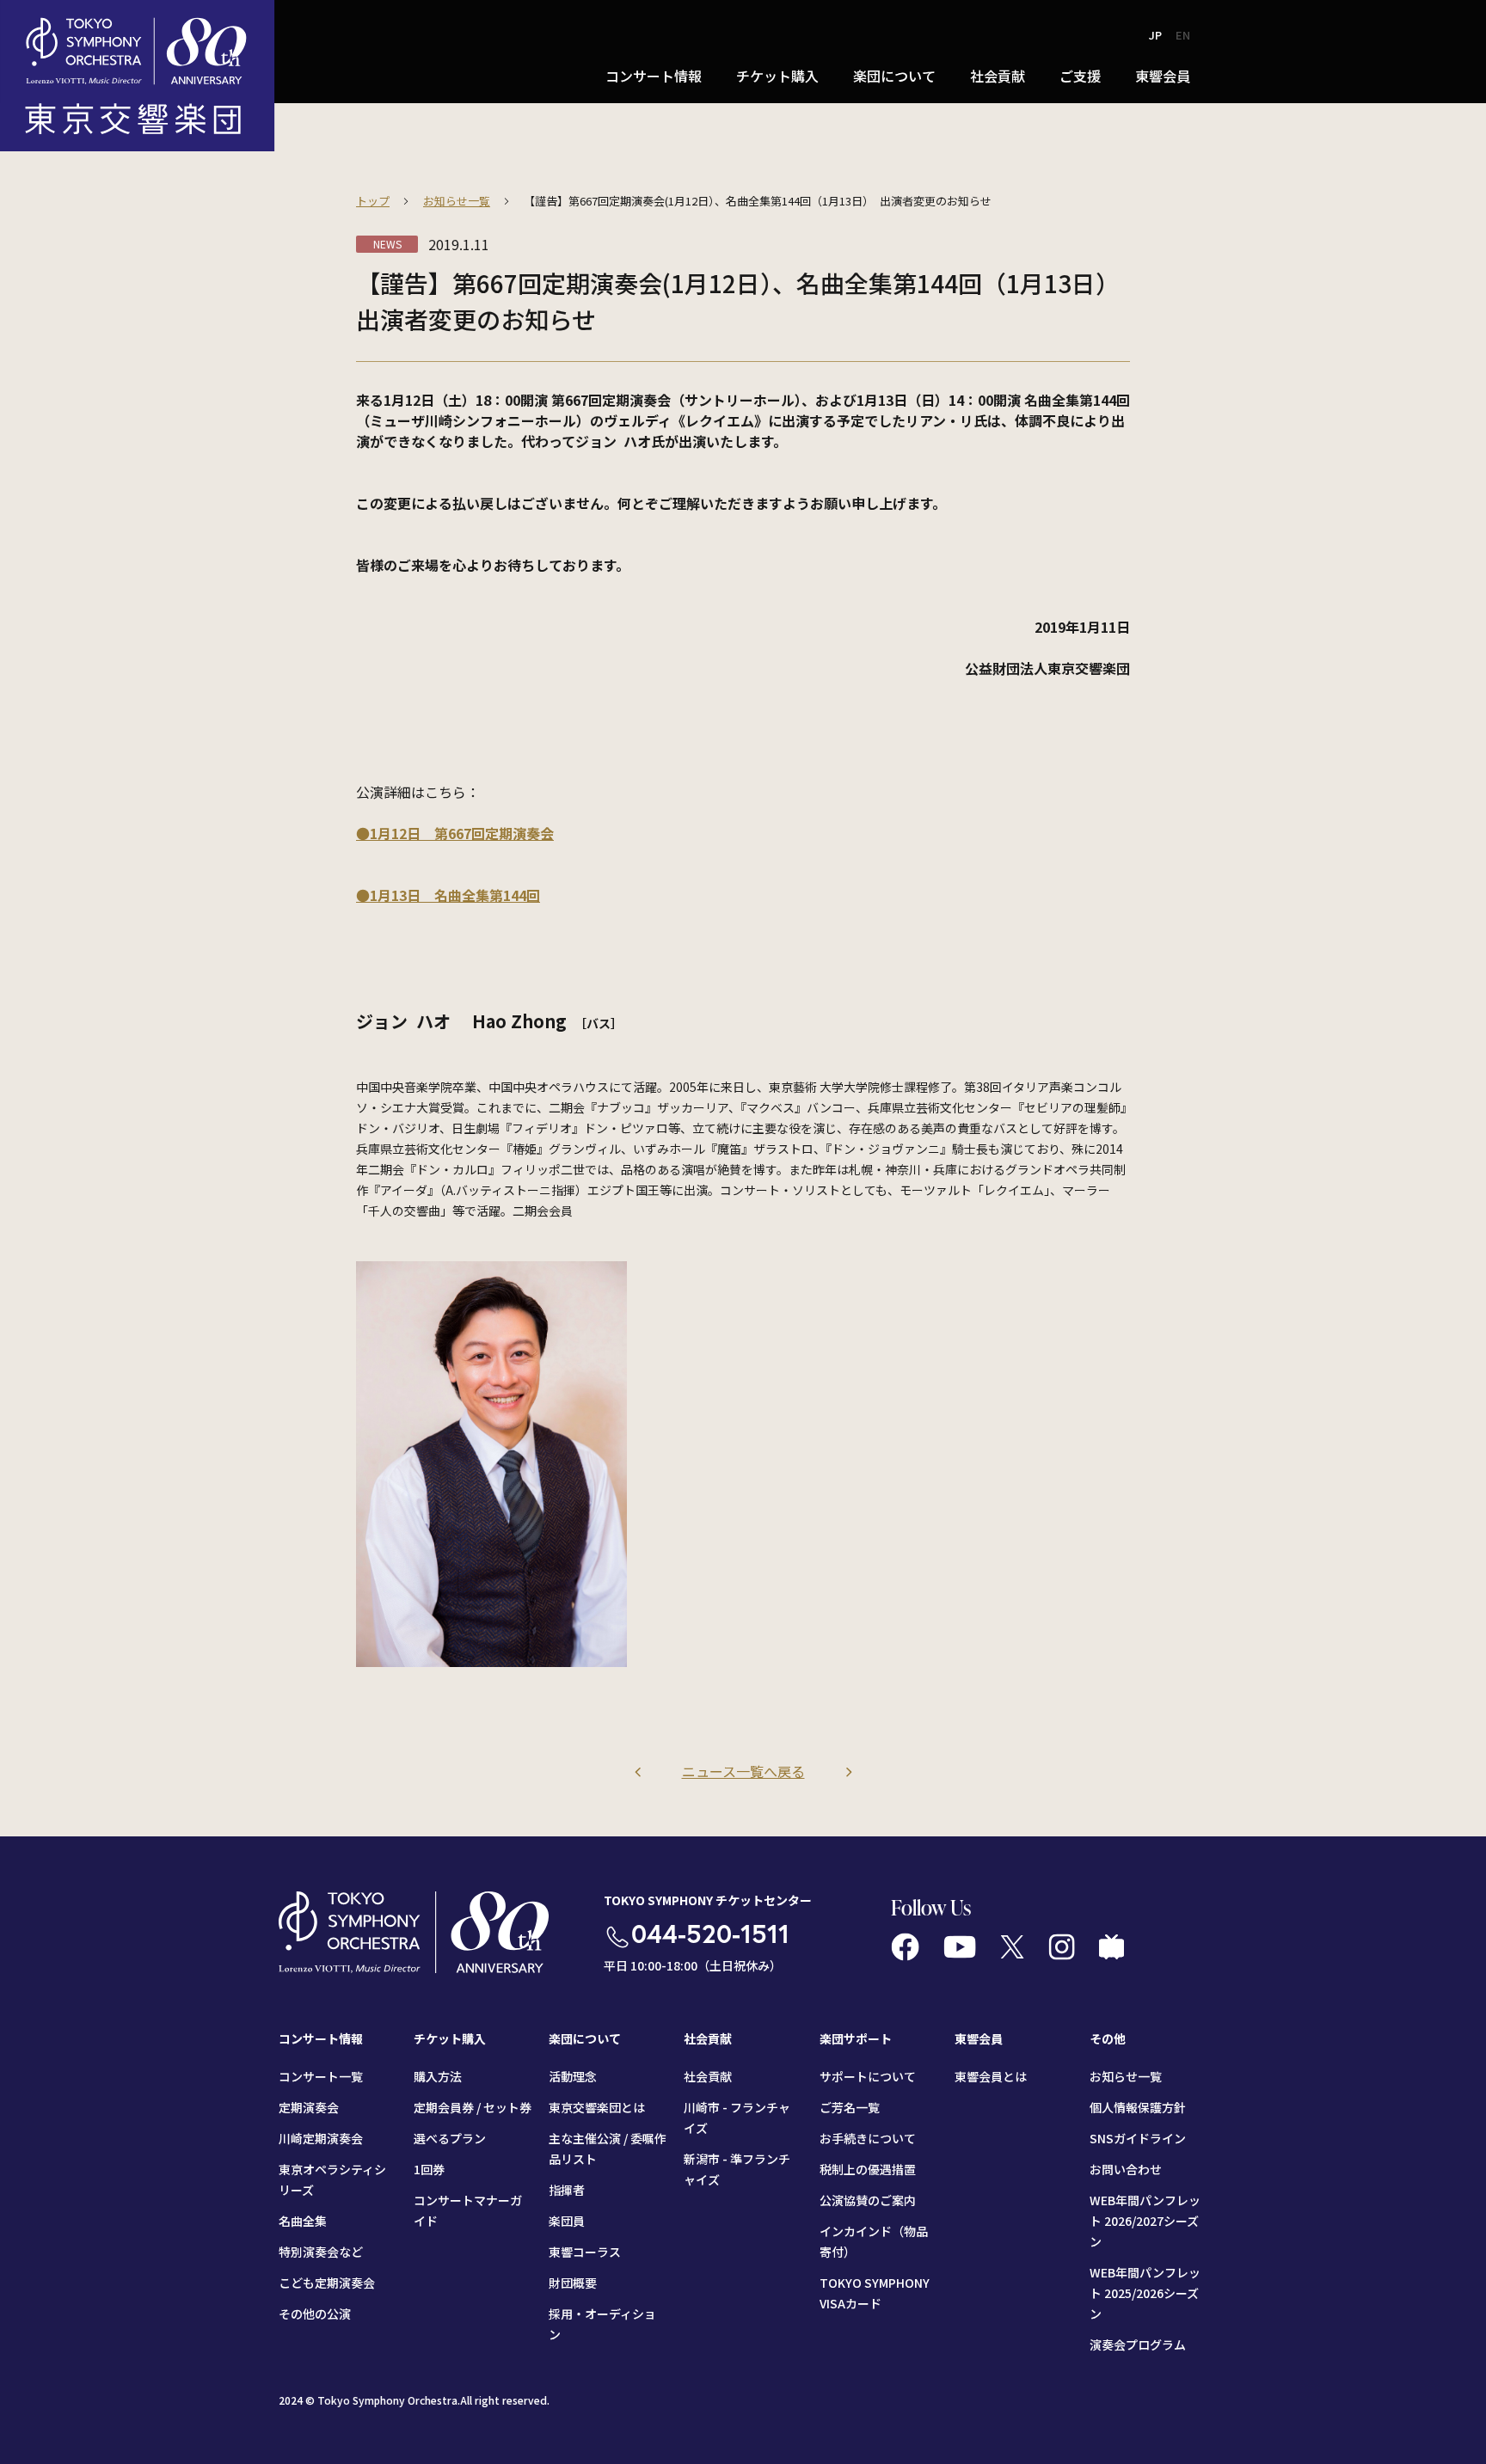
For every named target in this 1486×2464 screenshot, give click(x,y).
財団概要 (573, 2283)
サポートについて (868, 2076)
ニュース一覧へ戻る (743, 1771)
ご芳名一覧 (850, 2107)
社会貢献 (708, 2076)
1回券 (429, 2169)
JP (1155, 35)
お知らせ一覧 (457, 201)
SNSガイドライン (1138, 2138)
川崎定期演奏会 (321, 2138)
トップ (373, 201)
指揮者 (567, 2190)
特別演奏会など (321, 2252)
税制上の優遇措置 (868, 2169)
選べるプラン (450, 2138)
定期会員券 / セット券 (473, 2107)
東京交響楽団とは (597, 2107)
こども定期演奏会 (327, 2283)
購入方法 (438, 2076)
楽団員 (567, 2221)
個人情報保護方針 (1138, 2107)
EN (1183, 35)
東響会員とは (991, 2076)
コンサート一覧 (321, 2076)
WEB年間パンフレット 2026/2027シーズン (1145, 2221)
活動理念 (573, 2076)
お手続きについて (868, 2138)
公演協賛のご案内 (868, 2200)
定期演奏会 (309, 2107)
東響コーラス (585, 2252)
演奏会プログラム (1138, 2344)
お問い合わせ (1126, 2169)
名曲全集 (303, 2221)
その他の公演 (315, 2314)
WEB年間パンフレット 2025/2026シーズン (1145, 2293)
